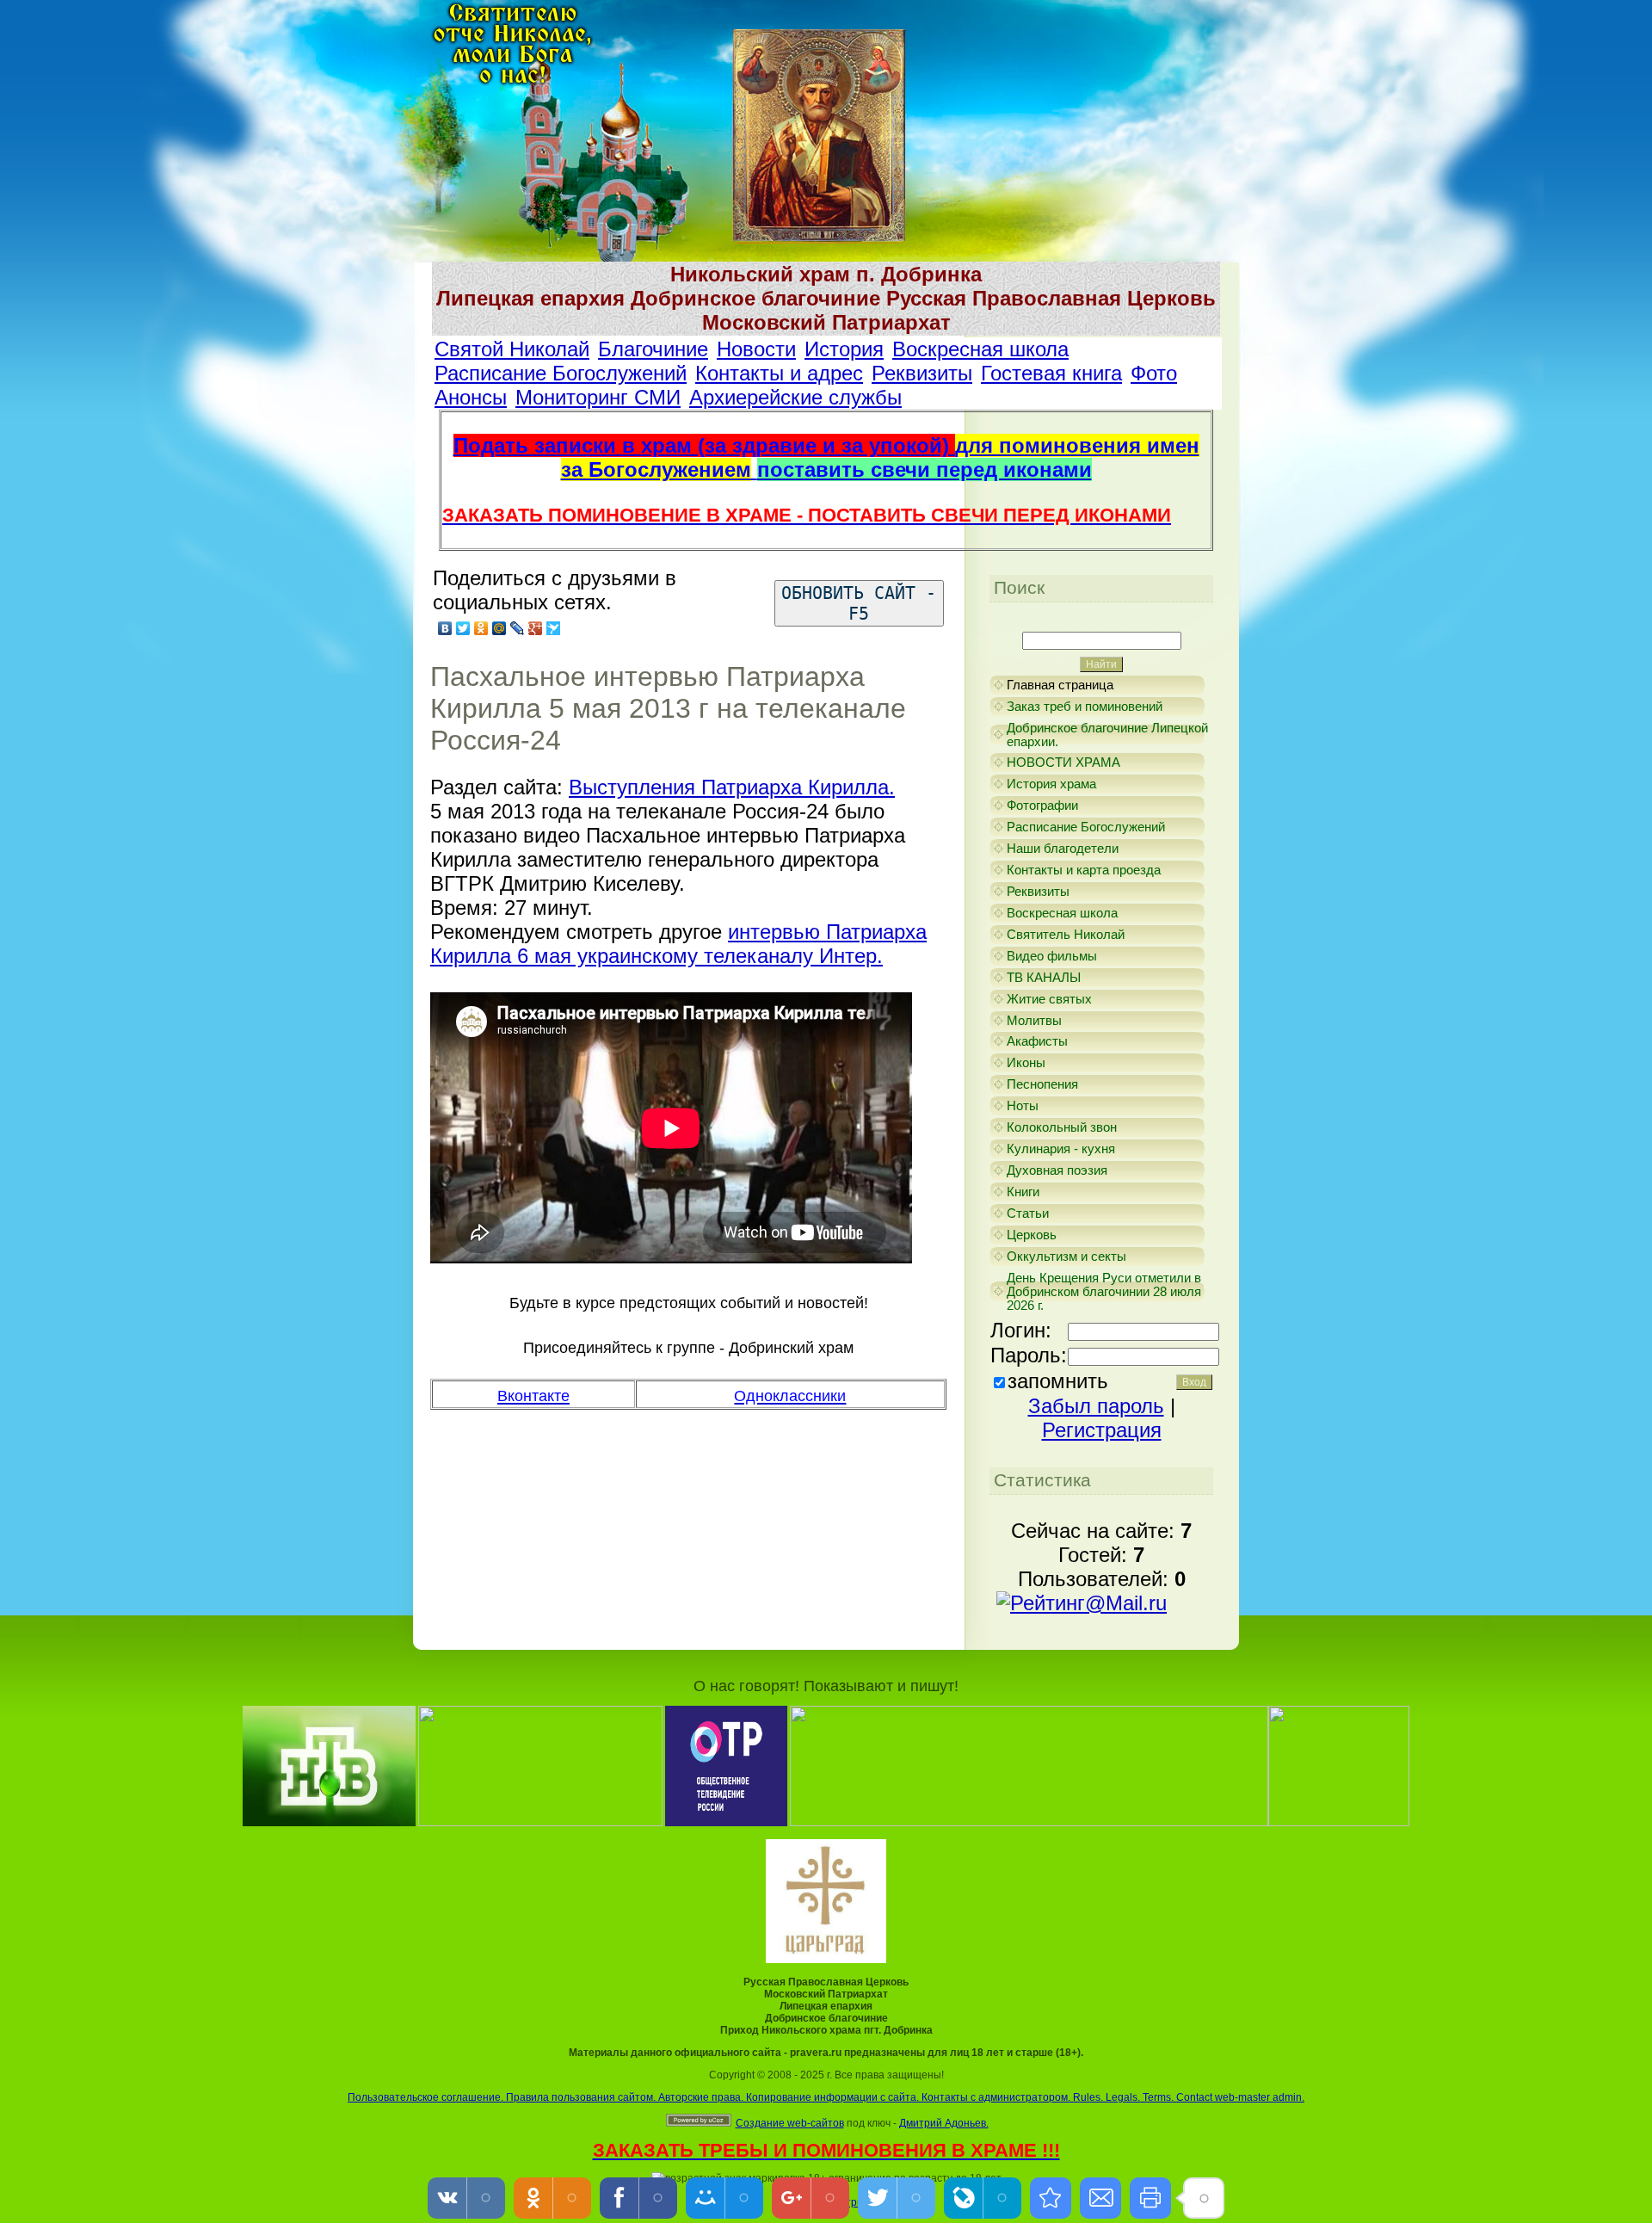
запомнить (1058, 1381)
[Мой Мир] (499, 628)
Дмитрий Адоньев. (944, 2123)
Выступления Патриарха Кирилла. (732, 787)
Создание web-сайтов (790, 2123)
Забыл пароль (1096, 1406)
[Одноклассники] (481, 628)
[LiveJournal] (518, 628)
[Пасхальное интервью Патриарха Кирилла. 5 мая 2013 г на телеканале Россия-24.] (1051, 2198)
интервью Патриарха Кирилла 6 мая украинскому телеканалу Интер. (678, 944)
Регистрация (1102, 1430)
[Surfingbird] (554, 628)
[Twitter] (463, 628)
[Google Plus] (536, 628)
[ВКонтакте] (445, 628)
